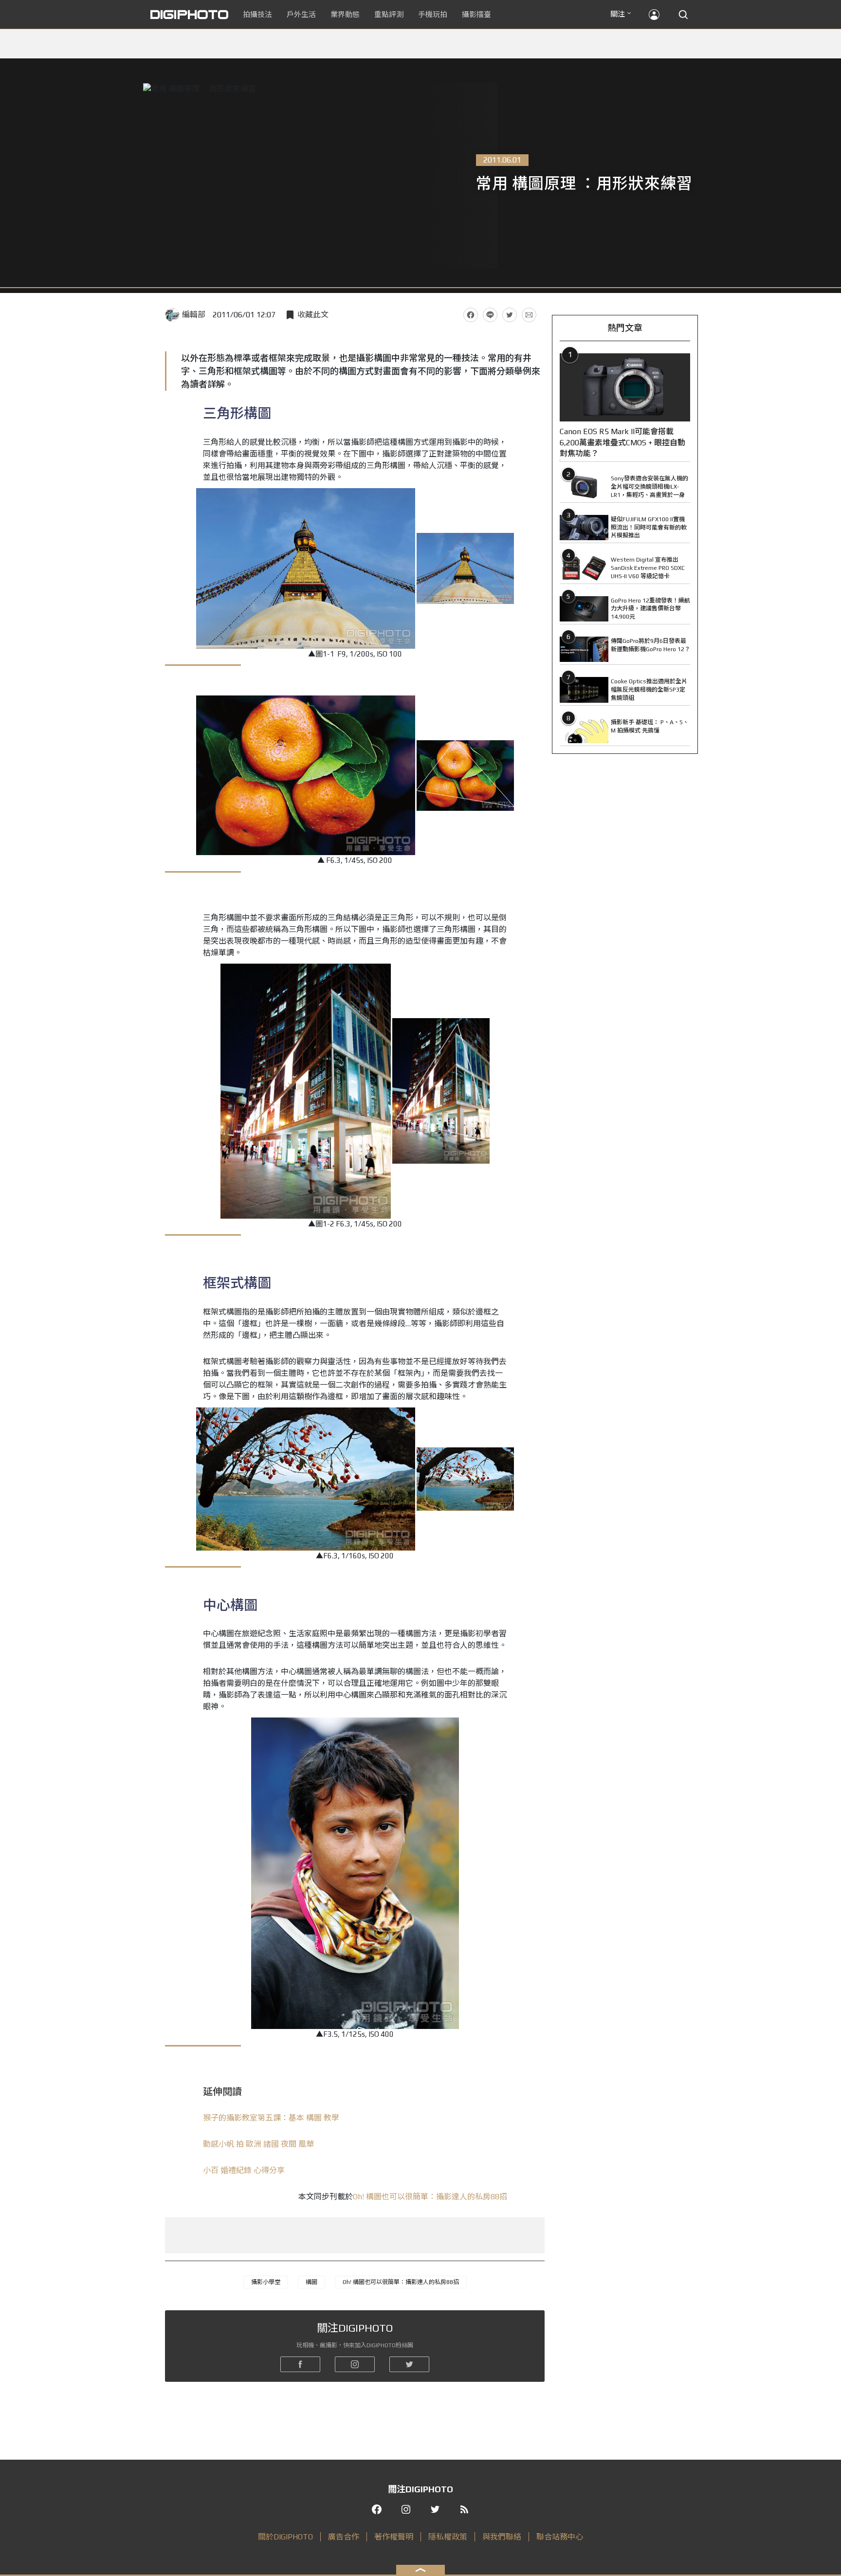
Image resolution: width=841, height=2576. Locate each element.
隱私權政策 (448, 2537)
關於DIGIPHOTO (285, 2537)
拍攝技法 (257, 14)
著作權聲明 (394, 2537)
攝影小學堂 (266, 2282)
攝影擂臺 (476, 14)
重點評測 (389, 14)
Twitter (510, 315)
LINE (490, 315)
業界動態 (345, 14)
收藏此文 (313, 315)
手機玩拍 (433, 14)
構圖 (311, 2282)
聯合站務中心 (560, 2537)
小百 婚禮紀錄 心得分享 (244, 2170)
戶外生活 (301, 14)
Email (529, 315)
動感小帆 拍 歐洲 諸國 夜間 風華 (258, 2144)
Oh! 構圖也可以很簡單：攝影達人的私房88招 (430, 2197)
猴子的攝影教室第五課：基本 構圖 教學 (271, 2118)
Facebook (471, 315)
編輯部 (194, 315)
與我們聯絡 (502, 2537)
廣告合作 (344, 2537)
